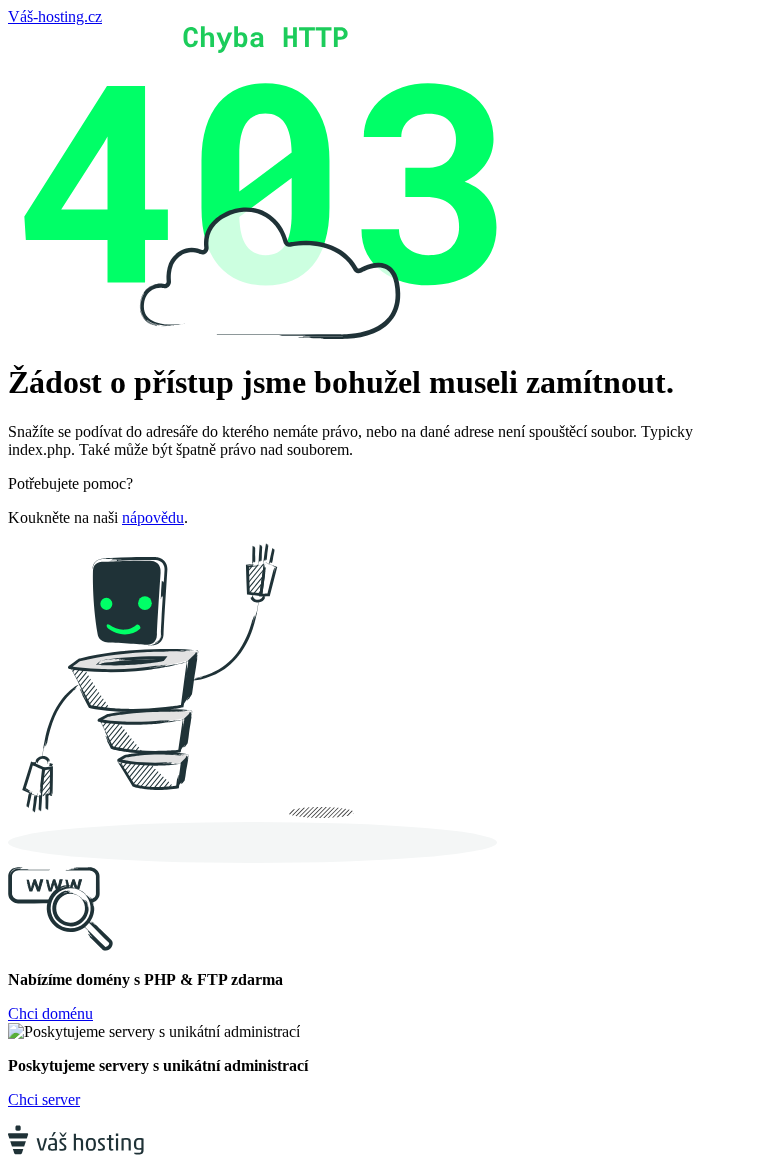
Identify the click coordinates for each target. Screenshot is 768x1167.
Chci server (44, 1099)
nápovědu (153, 517)
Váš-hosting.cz (55, 16)
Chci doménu (50, 1013)
